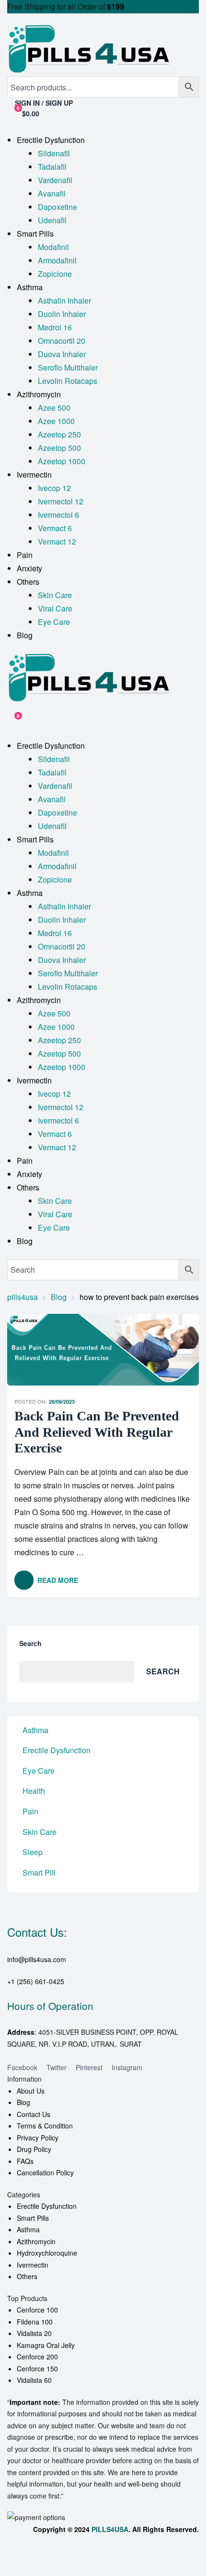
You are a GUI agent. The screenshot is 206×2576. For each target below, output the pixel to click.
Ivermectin (33, 2265)
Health (34, 1791)
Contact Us (34, 2114)
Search (30, 1643)
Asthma (35, 1730)
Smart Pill (39, 1872)
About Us (31, 2091)
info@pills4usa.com (37, 1959)
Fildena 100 (35, 2322)
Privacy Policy (38, 2138)
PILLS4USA (110, 2529)
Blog (23, 2102)
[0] (11, 720)
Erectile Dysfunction (57, 1750)
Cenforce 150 (37, 2369)
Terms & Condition (45, 2126)
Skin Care (40, 1832)
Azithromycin (36, 2241)
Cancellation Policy (45, 2172)
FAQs (25, 2161)
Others (27, 2276)
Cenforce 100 (37, 2310)
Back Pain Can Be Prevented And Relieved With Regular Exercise (97, 1432)
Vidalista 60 (34, 2380)
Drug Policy (34, 2149)
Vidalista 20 (34, 2333)
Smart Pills (33, 2218)
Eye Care (39, 1771)
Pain (30, 1811)
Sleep (33, 1852)
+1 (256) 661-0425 (36, 1981)
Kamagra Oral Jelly (46, 2345)
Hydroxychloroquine (47, 2253)
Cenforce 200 (37, 2357)
